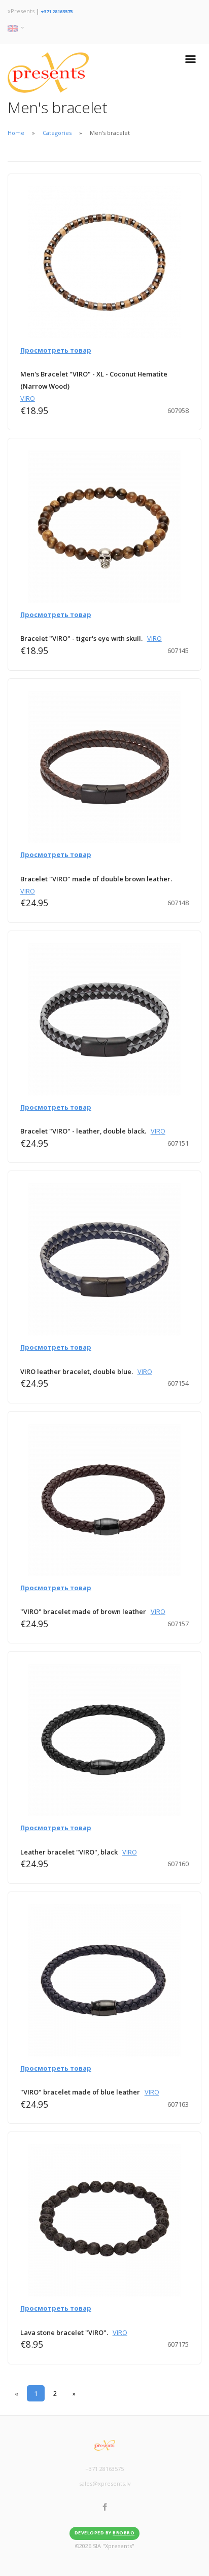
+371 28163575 (57, 11)
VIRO (28, 398)
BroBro (124, 2533)
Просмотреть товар (56, 350)
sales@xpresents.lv (105, 2483)
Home (16, 133)
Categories (57, 133)
